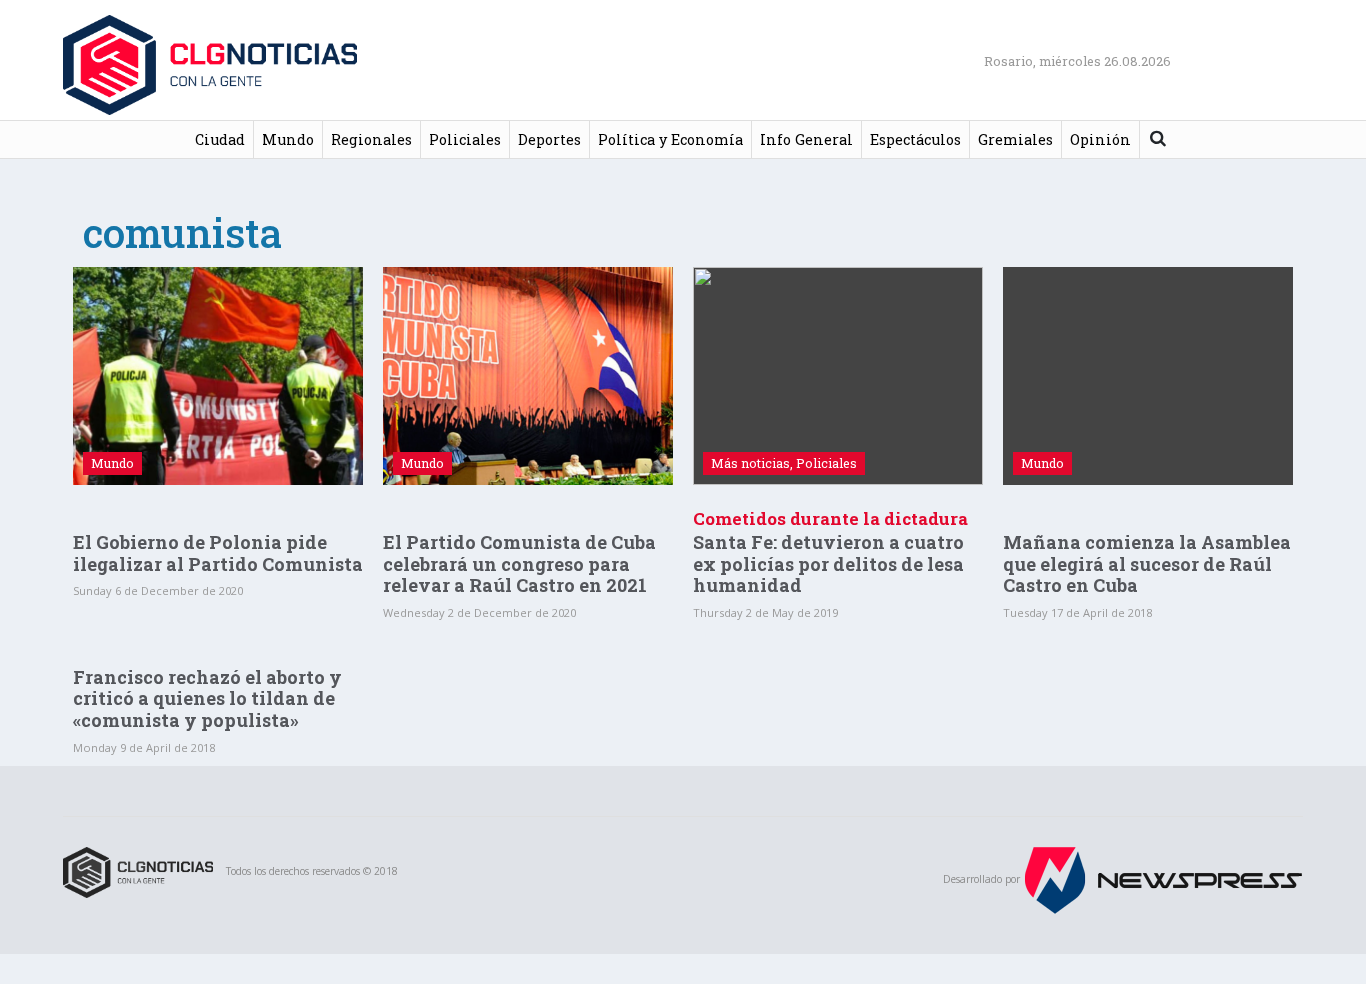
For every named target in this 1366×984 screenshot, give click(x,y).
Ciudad (220, 139)
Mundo (288, 139)
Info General (806, 139)
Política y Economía (670, 139)
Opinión (1100, 139)
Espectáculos (915, 139)
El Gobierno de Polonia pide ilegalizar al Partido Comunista (218, 553)
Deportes (549, 139)
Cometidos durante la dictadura (830, 518)
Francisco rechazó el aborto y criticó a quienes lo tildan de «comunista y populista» (207, 698)
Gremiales (1015, 139)
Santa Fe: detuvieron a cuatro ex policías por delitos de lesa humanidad (828, 563)
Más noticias (750, 463)
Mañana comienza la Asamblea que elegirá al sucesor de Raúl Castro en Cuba (1147, 563)
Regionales (371, 139)
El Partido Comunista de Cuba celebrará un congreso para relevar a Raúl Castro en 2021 (519, 563)
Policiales (465, 139)
